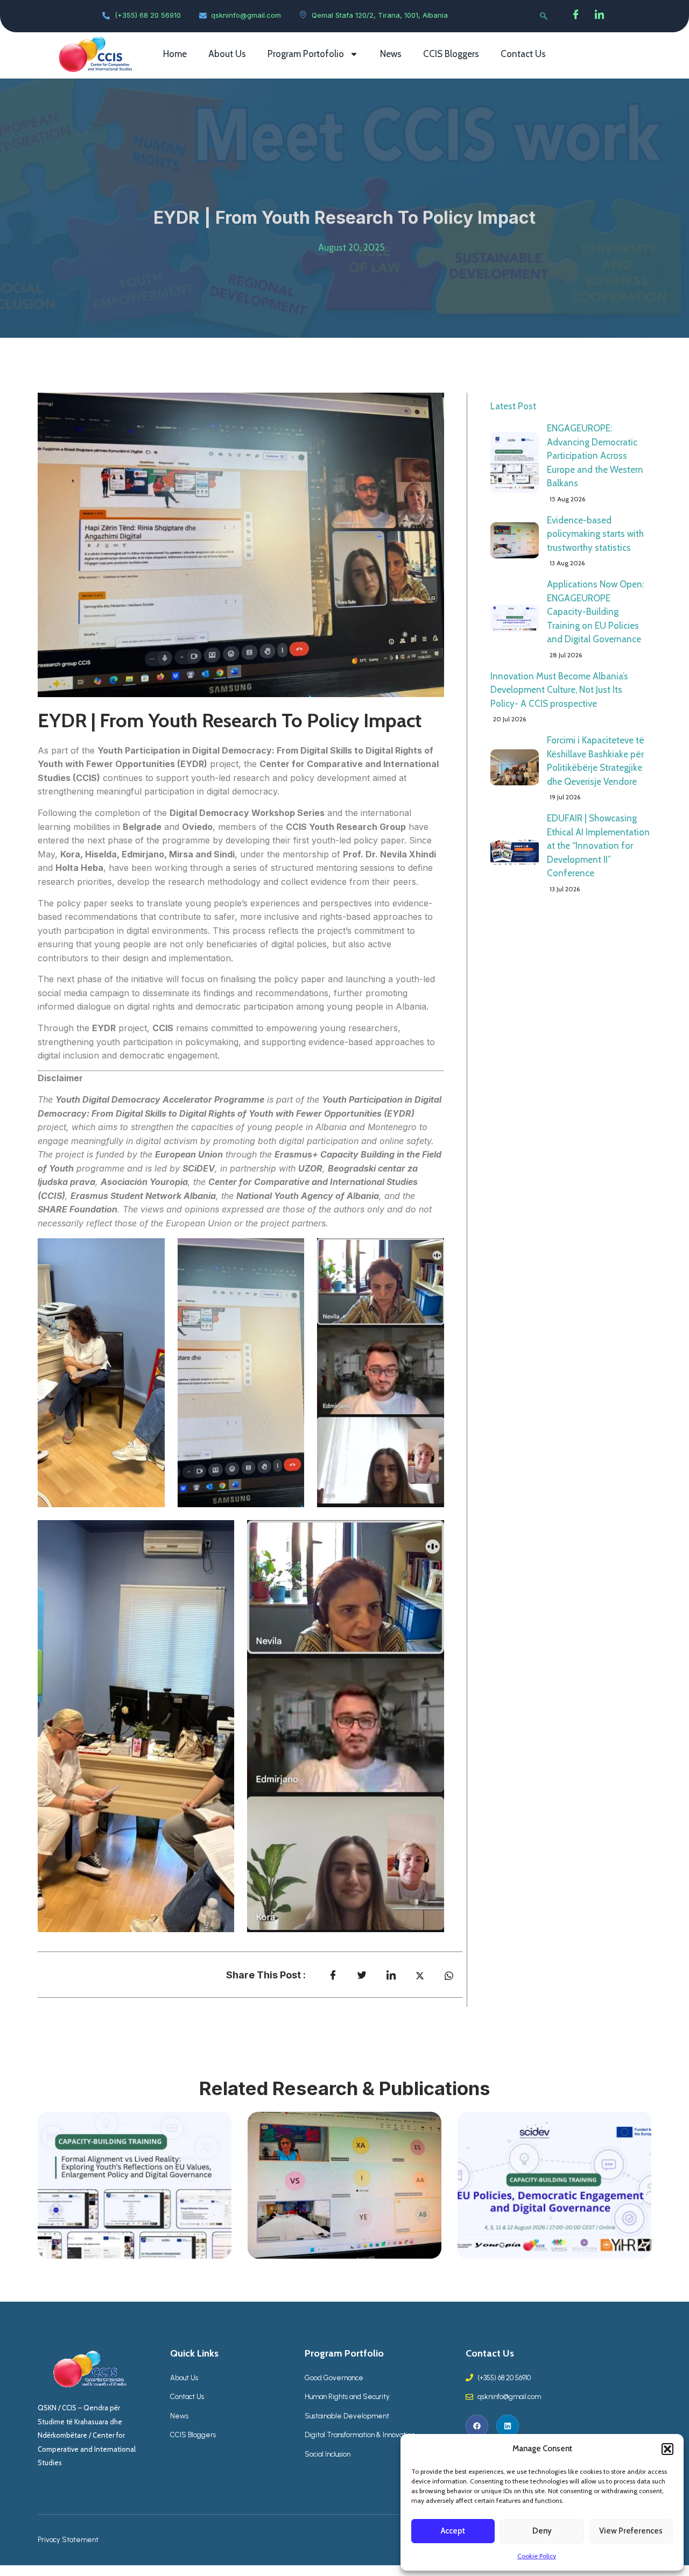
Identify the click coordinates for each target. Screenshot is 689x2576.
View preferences (631, 2531)
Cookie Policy (537, 2556)
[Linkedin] (508, 2426)
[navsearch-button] (544, 16)
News (391, 54)
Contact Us (523, 54)
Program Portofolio (306, 54)
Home (175, 54)
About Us (227, 54)
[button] (667, 2449)
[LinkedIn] (600, 16)
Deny (542, 2531)
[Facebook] (576, 16)
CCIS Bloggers (451, 54)
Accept (453, 2531)
